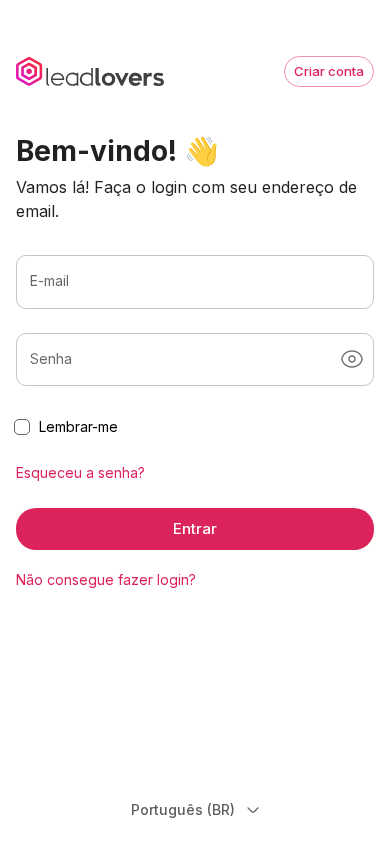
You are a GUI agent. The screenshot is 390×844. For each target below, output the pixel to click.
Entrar (195, 528)
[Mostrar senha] (352, 359)
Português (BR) (183, 809)
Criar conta (329, 71)
